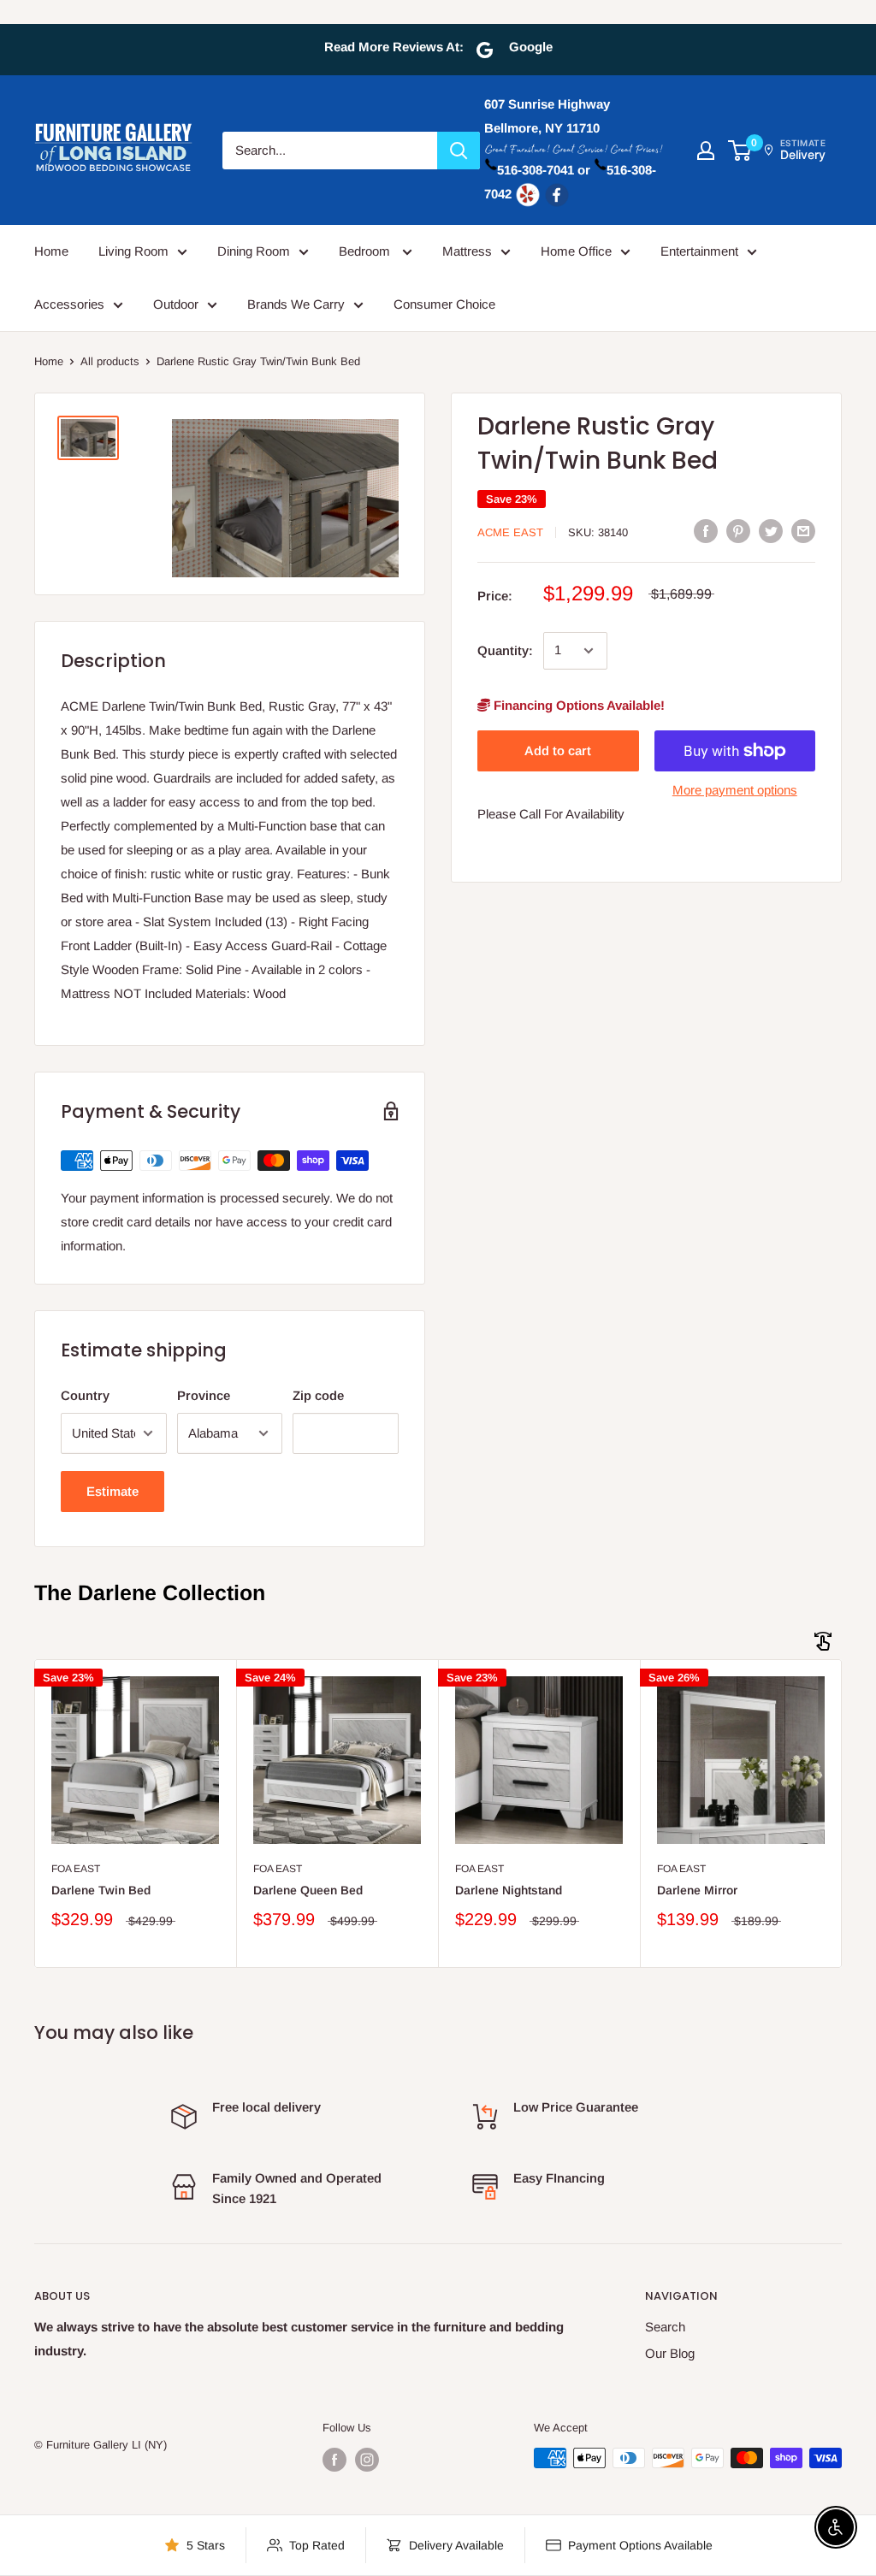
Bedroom (366, 251)
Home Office (576, 251)
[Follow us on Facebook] (334, 2460)
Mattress (467, 251)
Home (51, 251)
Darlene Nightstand (509, 1890)
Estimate (112, 1491)
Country (85, 1395)
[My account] (706, 151)
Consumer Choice (444, 304)
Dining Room (254, 251)
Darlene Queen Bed (308, 1890)
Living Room (133, 251)
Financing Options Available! (577, 705)
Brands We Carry (296, 304)
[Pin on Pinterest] (738, 531)
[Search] (459, 151)
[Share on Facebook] (706, 531)
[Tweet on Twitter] (771, 531)
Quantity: (505, 650)
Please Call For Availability (551, 814)
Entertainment (699, 251)
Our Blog (670, 2353)
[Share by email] (803, 531)
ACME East (510, 532)
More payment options (735, 790)
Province (204, 1395)
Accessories (69, 304)
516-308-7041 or (544, 170)
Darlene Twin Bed (101, 1890)
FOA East (76, 1869)
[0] (740, 151)
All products (110, 361)
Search (665, 2327)
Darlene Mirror (697, 1890)
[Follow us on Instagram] (367, 2460)
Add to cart (558, 750)
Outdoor (176, 304)
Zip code (318, 1395)
